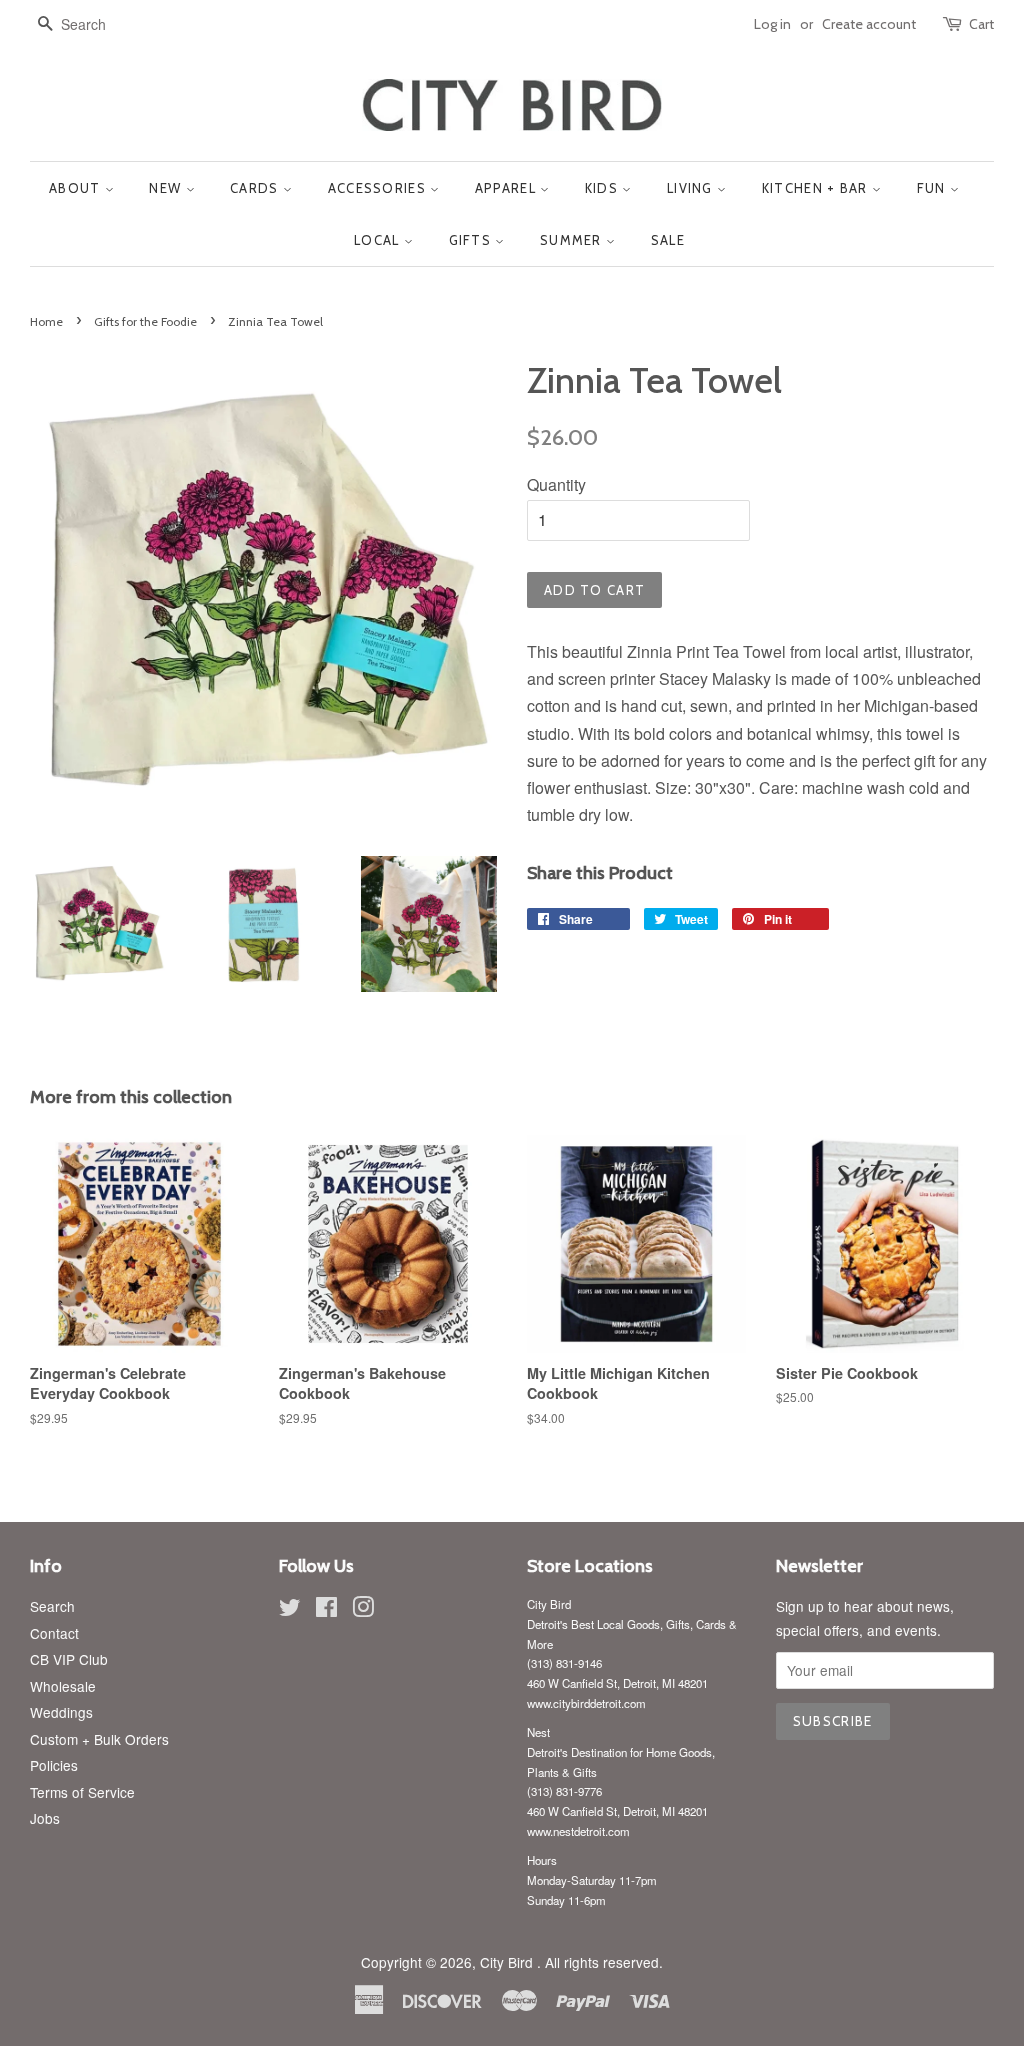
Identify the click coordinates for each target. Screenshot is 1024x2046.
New (167, 188)
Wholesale (63, 1686)
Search (52, 1606)
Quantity (556, 484)
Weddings (61, 1712)
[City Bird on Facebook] (326, 1610)
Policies (54, 1765)
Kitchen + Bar (817, 188)
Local (379, 240)
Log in (772, 24)
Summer (573, 240)
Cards (256, 188)
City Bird (508, 1962)
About (77, 188)
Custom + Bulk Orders (99, 1739)
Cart (981, 24)
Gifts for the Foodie (145, 321)
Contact (54, 1633)
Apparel (507, 188)
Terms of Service (82, 1792)
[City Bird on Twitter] (290, 1610)
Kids (604, 188)
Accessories (379, 188)
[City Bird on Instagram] (363, 1610)
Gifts (472, 240)
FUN (933, 188)
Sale (668, 240)
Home (46, 321)
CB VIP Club (69, 1659)
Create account (869, 24)
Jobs (45, 1818)
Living (692, 188)
